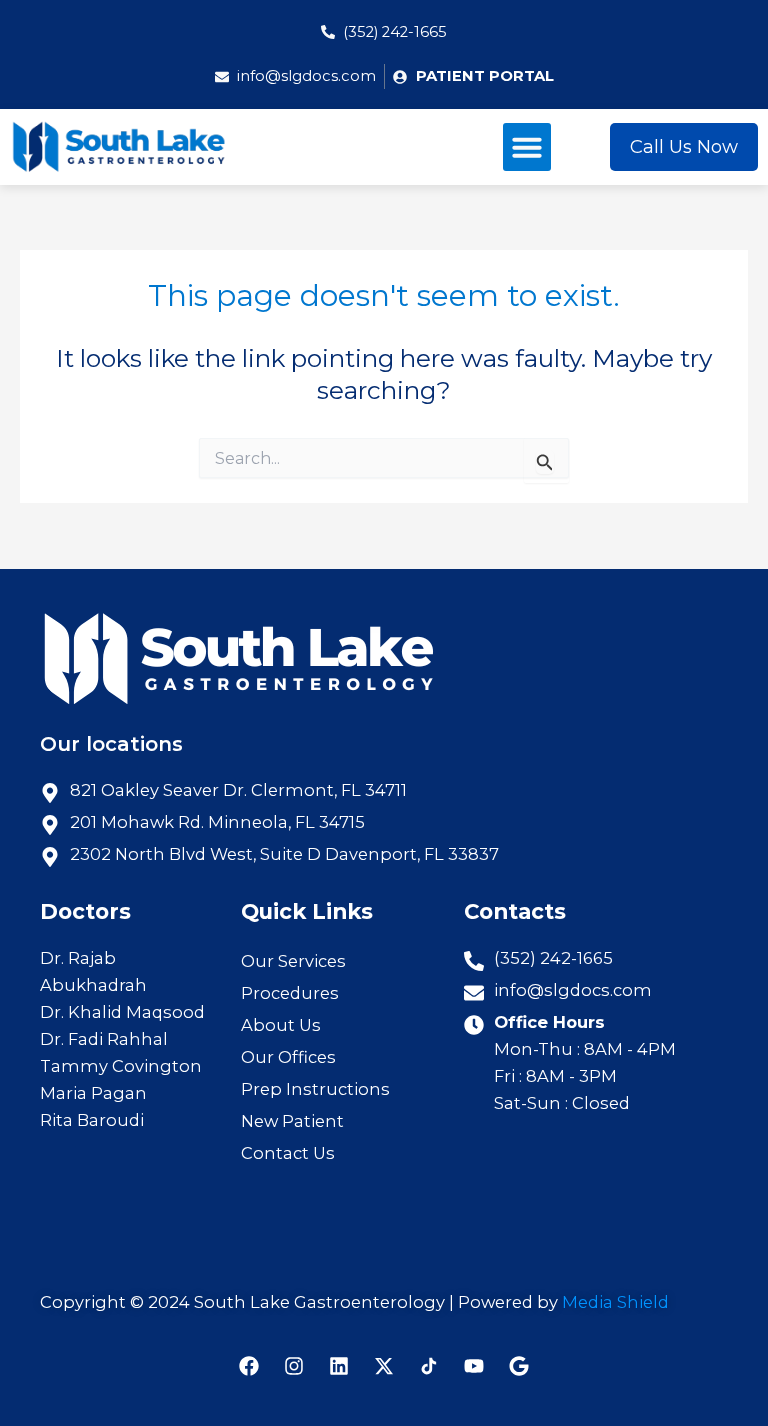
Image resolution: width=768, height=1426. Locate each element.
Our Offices (288, 1057)
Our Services (293, 961)
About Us (281, 1025)
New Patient (292, 1121)
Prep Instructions (315, 1089)
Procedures (290, 993)
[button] (527, 147)
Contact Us (288, 1153)
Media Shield (615, 1302)
